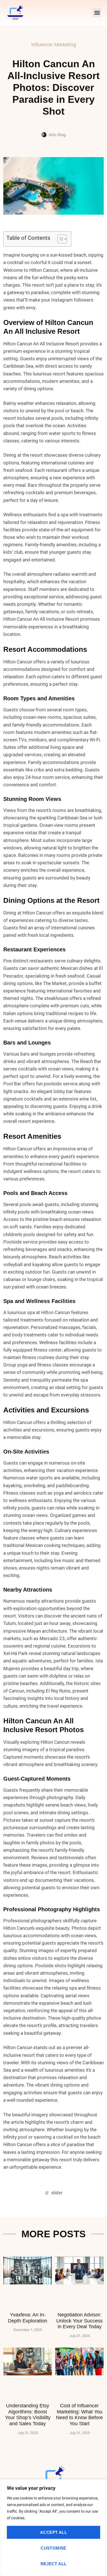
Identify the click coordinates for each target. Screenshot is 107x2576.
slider (57, 2193)
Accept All (54, 2532)
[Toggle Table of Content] (59, 239)
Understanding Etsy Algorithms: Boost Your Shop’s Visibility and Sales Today (28, 2415)
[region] (54, 2528)
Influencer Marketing (54, 45)
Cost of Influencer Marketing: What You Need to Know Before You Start (79, 2415)
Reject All (54, 2564)
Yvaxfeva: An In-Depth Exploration (28, 2318)
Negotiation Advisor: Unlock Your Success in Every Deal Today (79, 2321)
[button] (97, 13)
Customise (54, 2548)
